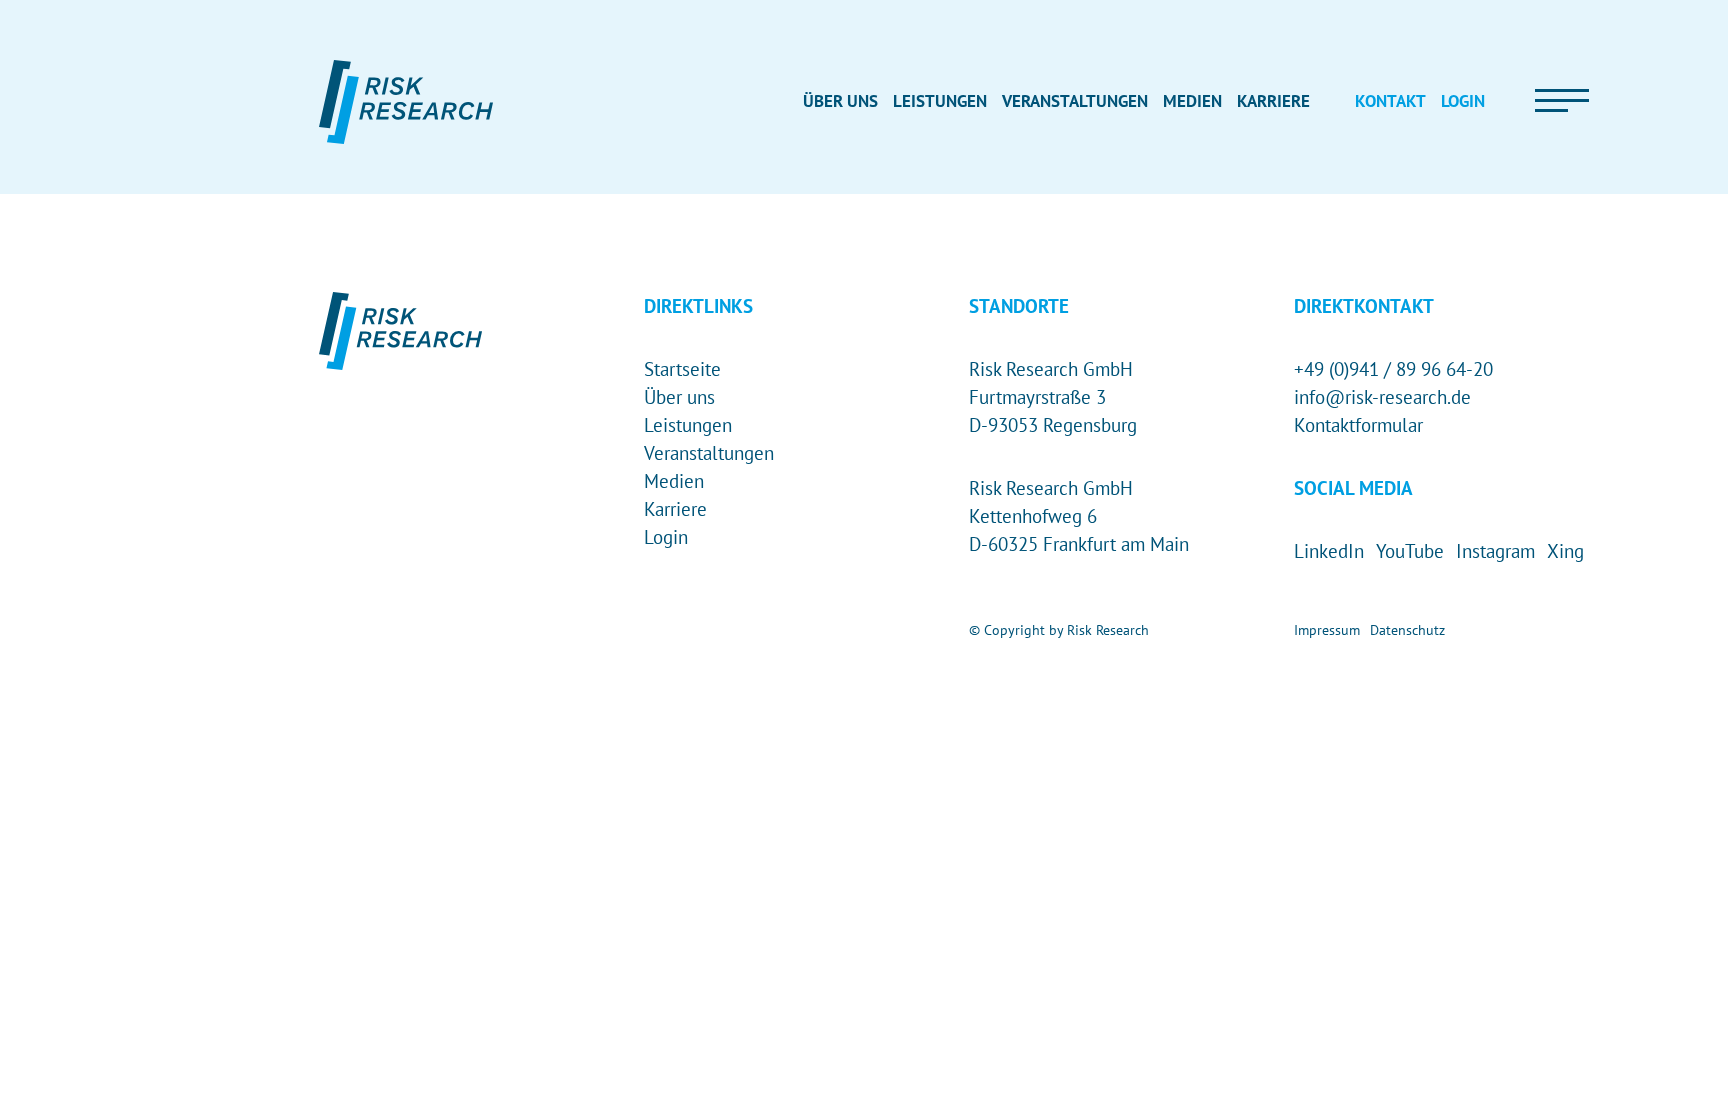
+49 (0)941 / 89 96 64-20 (1393, 369)
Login (666, 537)
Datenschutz (1407, 630)
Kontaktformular (1358, 425)
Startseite (682, 369)
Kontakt (1390, 101)
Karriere (675, 509)
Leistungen (688, 425)
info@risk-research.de (1382, 397)
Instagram (1495, 551)
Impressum (1327, 630)
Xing (1565, 551)
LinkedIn (1329, 551)
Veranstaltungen (709, 453)
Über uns (679, 397)
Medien (674, 481)
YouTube (1410, 551)
